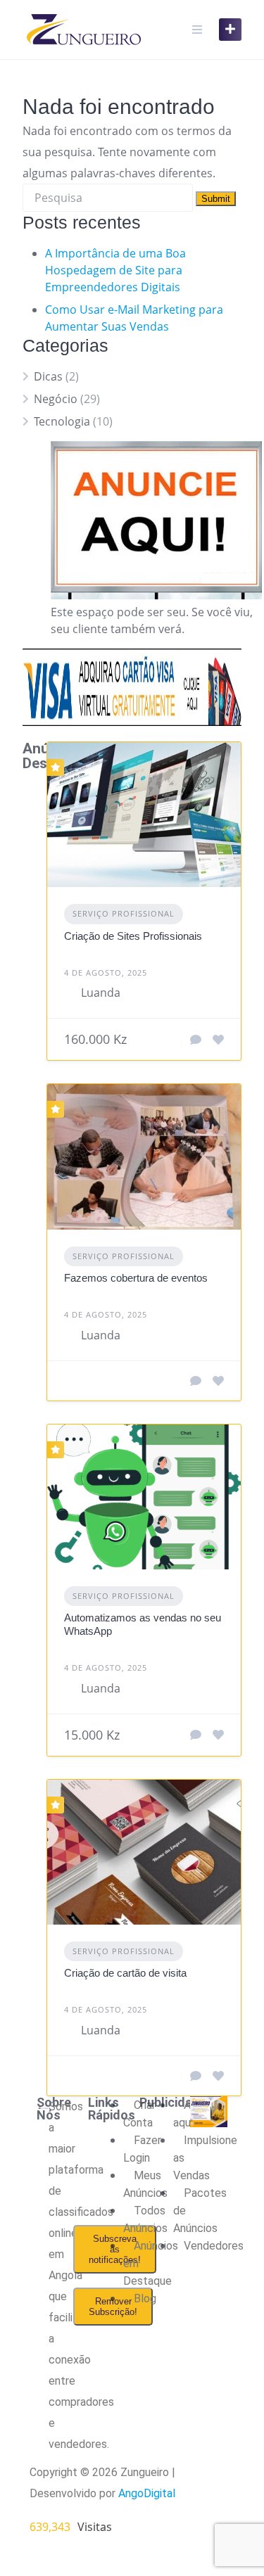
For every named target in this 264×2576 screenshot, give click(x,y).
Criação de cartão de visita (125, 1973)
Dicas (48, 376)
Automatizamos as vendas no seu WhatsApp (143, 1624)
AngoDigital (147, 2493)
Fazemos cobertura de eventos (136, 1278)
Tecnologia (62, 421)
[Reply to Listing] (196, 1040)
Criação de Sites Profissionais (133, 936)
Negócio (56, 399)
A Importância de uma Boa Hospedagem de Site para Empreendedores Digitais (115, 270)
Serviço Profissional (124, 913)
